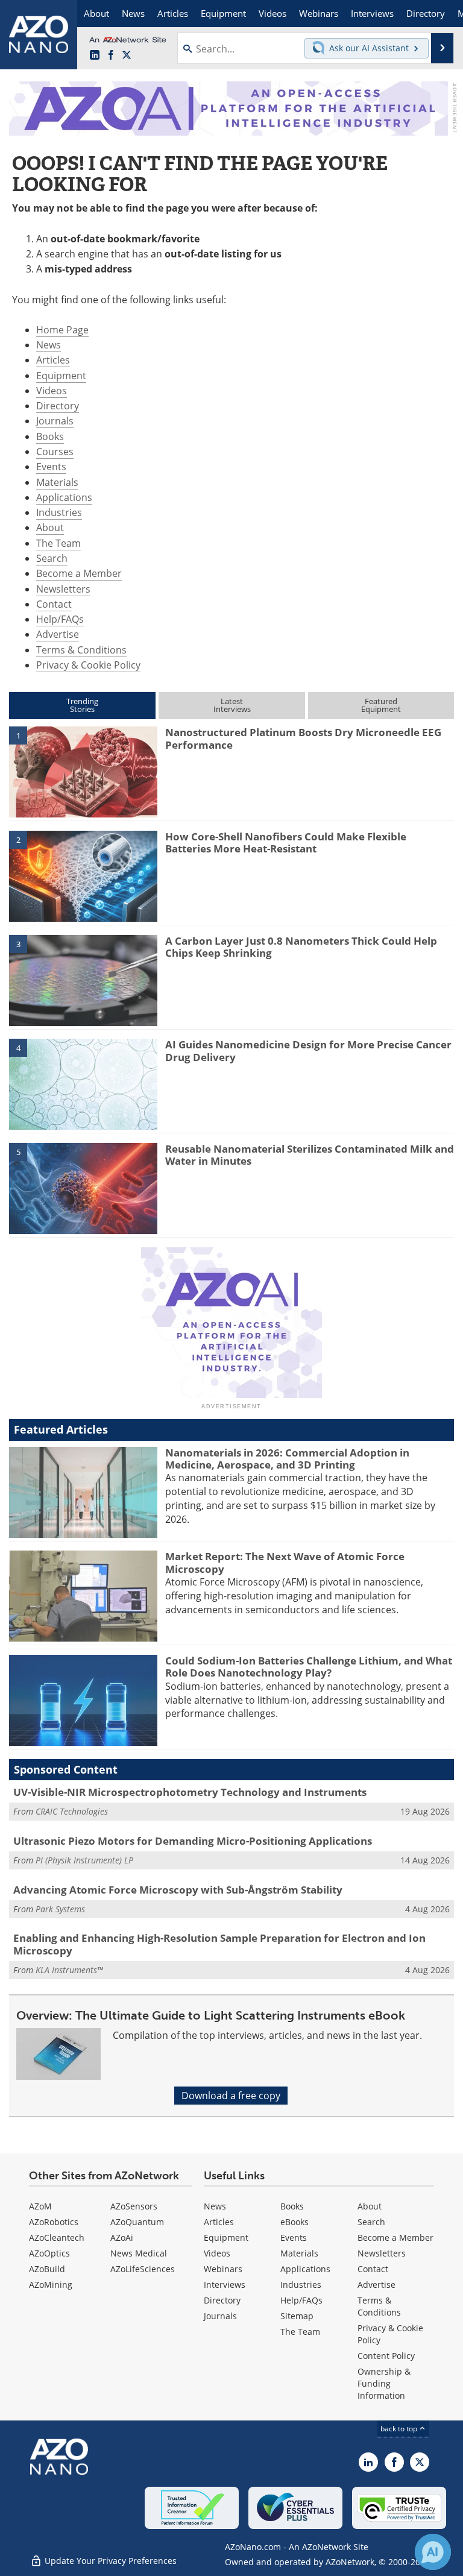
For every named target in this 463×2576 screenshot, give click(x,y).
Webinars (223, 2269)
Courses (55, 452)
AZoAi (122, 2237)
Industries (59, 512)
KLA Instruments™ (69, 1970)
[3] (83, 980)
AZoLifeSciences (143, 2269)
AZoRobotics (54, 2222)
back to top (400, 2429)
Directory (58, 406)
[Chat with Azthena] (433, 2552)
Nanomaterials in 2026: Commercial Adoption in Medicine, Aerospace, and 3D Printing (287, 1459)
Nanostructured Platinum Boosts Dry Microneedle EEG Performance (303, 738)
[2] (83, 875)
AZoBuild (47, 2269)
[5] (83, 1188)
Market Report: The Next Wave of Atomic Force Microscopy (285, 1562)
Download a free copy (231, 2096)
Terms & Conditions (81, 650)
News (49, 345)
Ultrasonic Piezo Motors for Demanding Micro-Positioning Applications (193, 1841)
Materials (57, 482)
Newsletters (63, 589)
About (50, 527)
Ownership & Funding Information (384, 2383)
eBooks (294, 2222)
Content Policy (386, 2356)
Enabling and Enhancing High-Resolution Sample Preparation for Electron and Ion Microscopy (219, 1944)
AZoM (40, 2206)
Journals (55, 421)
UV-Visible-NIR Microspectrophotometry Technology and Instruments (190, 1792)
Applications (64, 497)
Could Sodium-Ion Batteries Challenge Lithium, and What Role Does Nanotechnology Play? (309, 1667)
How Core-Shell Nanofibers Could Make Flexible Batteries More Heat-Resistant (286, 842)
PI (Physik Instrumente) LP (84, 1860)
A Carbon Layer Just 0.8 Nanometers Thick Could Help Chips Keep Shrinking (301, 947)
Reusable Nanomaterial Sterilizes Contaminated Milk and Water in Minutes (310, 1155)
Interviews (225, 2285)
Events (51, 467)
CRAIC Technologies (72, 1811)
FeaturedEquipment (381, 705)
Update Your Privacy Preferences (109, 2561)
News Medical (139, 2253)
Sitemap (297, 2316)
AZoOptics (49, 2253)
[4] (83, 1083)
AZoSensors (134, 2206)
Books (50, 436)
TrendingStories (82, 705)
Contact (54, 604)
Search (52, 558)
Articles (53, 360)
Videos (52, 391)
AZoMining (51, 2285)
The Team (58, 543)
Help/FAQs (60, 619)
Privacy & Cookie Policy (88, 665)
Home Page (62, 330)
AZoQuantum (137, 2222)
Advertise (58, 634)
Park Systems (60, 1909)
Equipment (61, 376)
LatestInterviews (232, 705)
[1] (83, 771)
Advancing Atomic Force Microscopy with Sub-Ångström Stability (178, 1890)
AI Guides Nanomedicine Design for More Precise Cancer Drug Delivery (308, 1050)
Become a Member (79, 573)
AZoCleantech (57, 2237)
